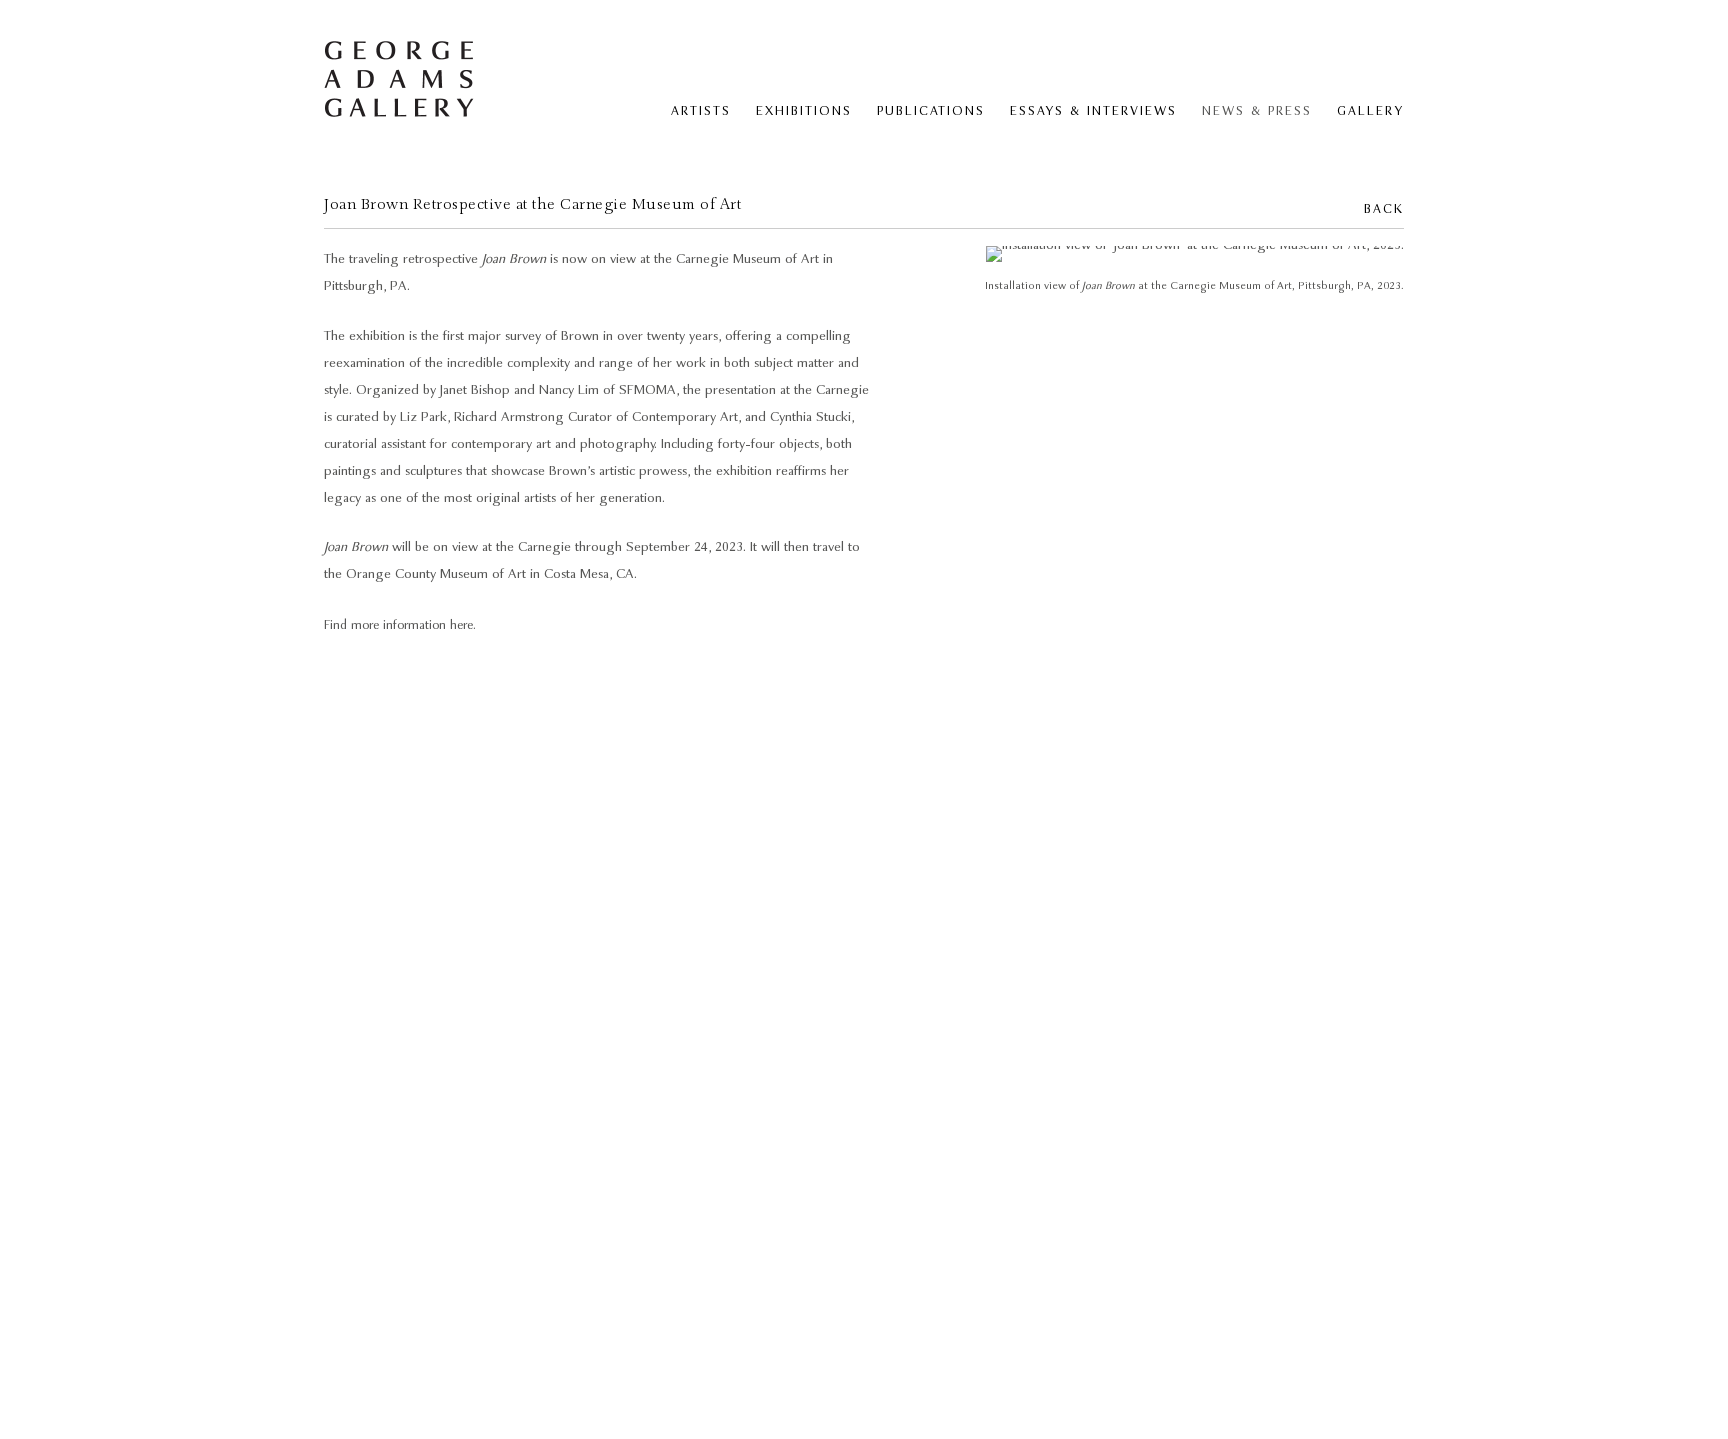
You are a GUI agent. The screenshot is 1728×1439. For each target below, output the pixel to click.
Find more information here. (400, 625)
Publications (931, 111)
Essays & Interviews (1093, 111)
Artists (701, 111)
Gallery (1370, 111)
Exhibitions (804, 111)
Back (1384, 209)
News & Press (1257, 111)
